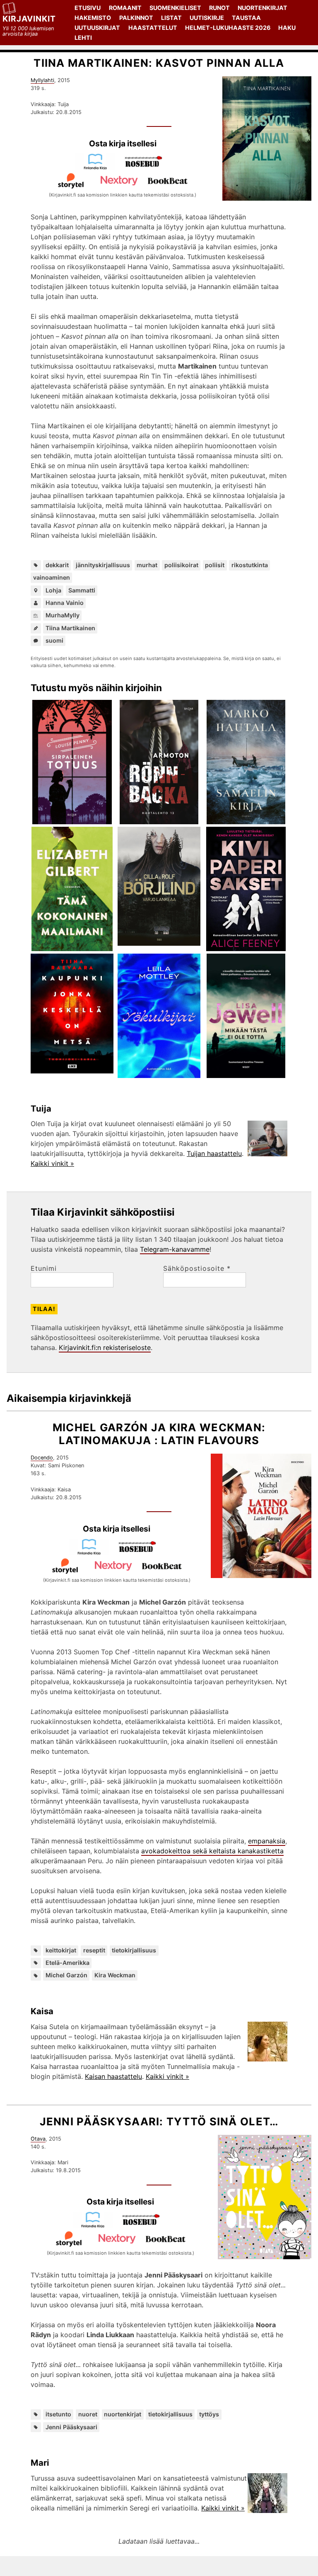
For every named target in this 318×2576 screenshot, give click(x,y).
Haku (287, 28)
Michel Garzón (66, 1975)
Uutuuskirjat (97, 28)
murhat (147, 565)
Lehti (83, 38)
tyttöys (209, 2414)
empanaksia (267, 1841)
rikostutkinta (250, 565)
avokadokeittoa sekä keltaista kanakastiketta (212, 1851)
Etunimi (44, 1268)
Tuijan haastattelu (214, 1153)
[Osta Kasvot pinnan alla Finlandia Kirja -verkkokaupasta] (99, 168)
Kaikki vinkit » (52, 1163)
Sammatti (82, 590)
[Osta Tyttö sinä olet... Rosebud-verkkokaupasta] (145, 2226)
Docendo (42, 1458)
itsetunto (58, 2414)
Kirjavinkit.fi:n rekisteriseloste (105, 1347)
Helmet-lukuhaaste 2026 (228, 28)
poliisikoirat (181, 565)
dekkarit (57, 565)
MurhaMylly (63, 615)
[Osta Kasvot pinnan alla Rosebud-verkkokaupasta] (147, 168)
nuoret (88, 2414)
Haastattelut (153, 28)
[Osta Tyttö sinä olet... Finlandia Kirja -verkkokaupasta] (96, 2226)
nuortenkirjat (123, 2414)
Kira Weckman (115, 1975)
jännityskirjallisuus (103, 565)
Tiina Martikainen (70, 628)
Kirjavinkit (29, 19)
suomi (54, 640)
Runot (219, 8)
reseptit (94, 1950)
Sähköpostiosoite (197, 1268)
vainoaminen (52, 577)
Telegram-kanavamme (175, 1249)
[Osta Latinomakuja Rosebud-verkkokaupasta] (141, 1553)
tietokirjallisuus (134, 1950)
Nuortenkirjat (263, 8)
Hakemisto (93, 18)
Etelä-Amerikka (67, 1963)
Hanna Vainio (65, 603)
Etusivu (88, 8)
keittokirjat (61, 1950)
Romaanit (125, 8)
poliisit (215, 565)
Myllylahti (42, 80)
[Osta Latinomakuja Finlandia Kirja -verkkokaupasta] (92, 1553)
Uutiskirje (207, 18)
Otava (38, 2139)
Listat (171, 18)
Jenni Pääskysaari (71, 2427)
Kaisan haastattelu (113, 2076)
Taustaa (246, 18)
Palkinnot (136, 18)
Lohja (53, 590)
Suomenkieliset (175, 8)
